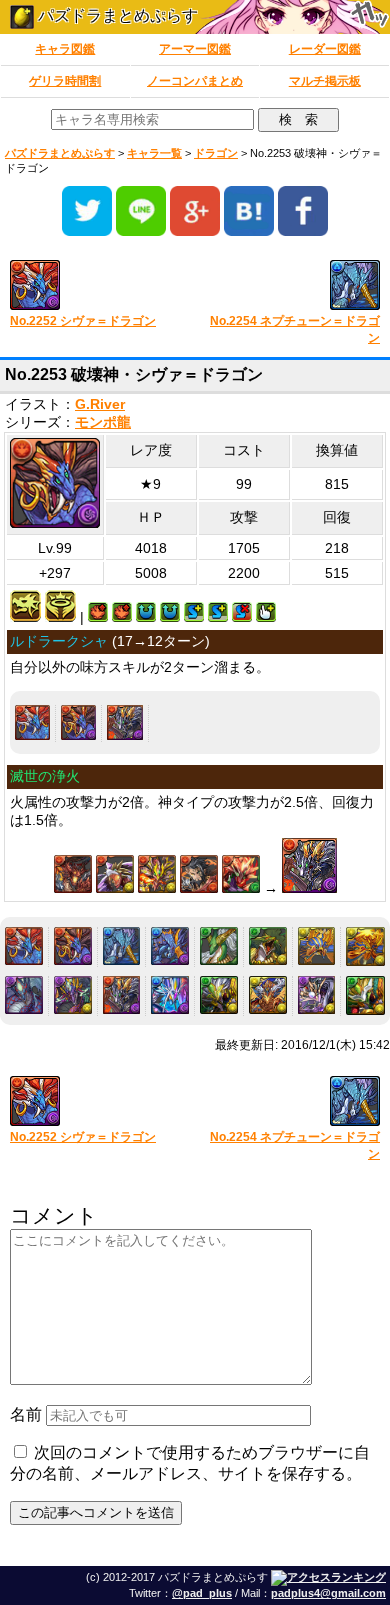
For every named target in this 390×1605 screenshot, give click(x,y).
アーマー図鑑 (195, 49)
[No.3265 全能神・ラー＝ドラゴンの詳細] (268, 995)
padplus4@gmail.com (328, 1593)
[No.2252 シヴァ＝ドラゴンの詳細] (32, 722)
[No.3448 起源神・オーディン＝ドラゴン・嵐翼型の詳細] (365, 995)
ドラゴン (216, 153)
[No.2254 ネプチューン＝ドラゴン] (294, 286)
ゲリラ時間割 (65, 81)
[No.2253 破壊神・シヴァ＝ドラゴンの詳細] (78, 722)
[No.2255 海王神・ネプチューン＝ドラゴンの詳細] (170, 946)
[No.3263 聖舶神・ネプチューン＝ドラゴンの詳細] (170, 995)
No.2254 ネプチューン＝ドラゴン (295, 329)
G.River (100, 404)
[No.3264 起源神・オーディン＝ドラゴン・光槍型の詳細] (219, 995)
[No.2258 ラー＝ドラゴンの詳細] (317, 946)
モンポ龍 (103, 422)
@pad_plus (202, 1593)
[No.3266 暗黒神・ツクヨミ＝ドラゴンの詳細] (317, 995)
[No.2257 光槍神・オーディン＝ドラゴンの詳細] (268, 946)
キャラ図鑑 (65, 49)
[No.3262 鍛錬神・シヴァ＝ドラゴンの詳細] (124, 722)
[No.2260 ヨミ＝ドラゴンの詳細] (24, 995)
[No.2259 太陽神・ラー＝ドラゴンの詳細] (365, 946)
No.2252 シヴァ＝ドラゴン (83, 321)
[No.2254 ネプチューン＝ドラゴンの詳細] (122, 946)
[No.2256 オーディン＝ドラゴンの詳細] (219, 946)
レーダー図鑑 (325, 49)
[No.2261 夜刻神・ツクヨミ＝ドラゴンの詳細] (73, 995)
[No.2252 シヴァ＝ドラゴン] (95, 286)
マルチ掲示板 (325, 81)
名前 (26, 1414)
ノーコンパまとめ (195, 81)
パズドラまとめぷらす (116, 15)
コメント (54, 1215)
